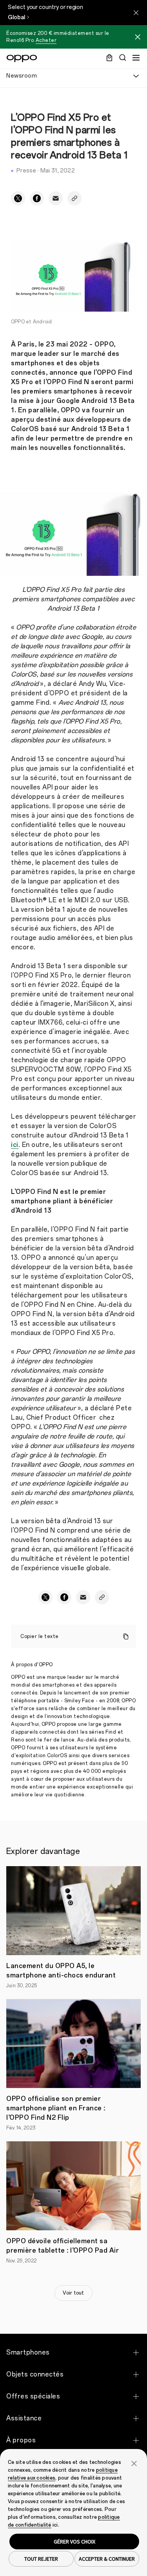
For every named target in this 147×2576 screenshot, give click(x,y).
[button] (134, 2463)
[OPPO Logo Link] (22, 58)
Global (16, 17)
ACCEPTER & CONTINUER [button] (107, 2559)
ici (15, 1145)
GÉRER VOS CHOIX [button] (74, 2542)
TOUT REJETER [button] (41, 2559)
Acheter (46, 40)
